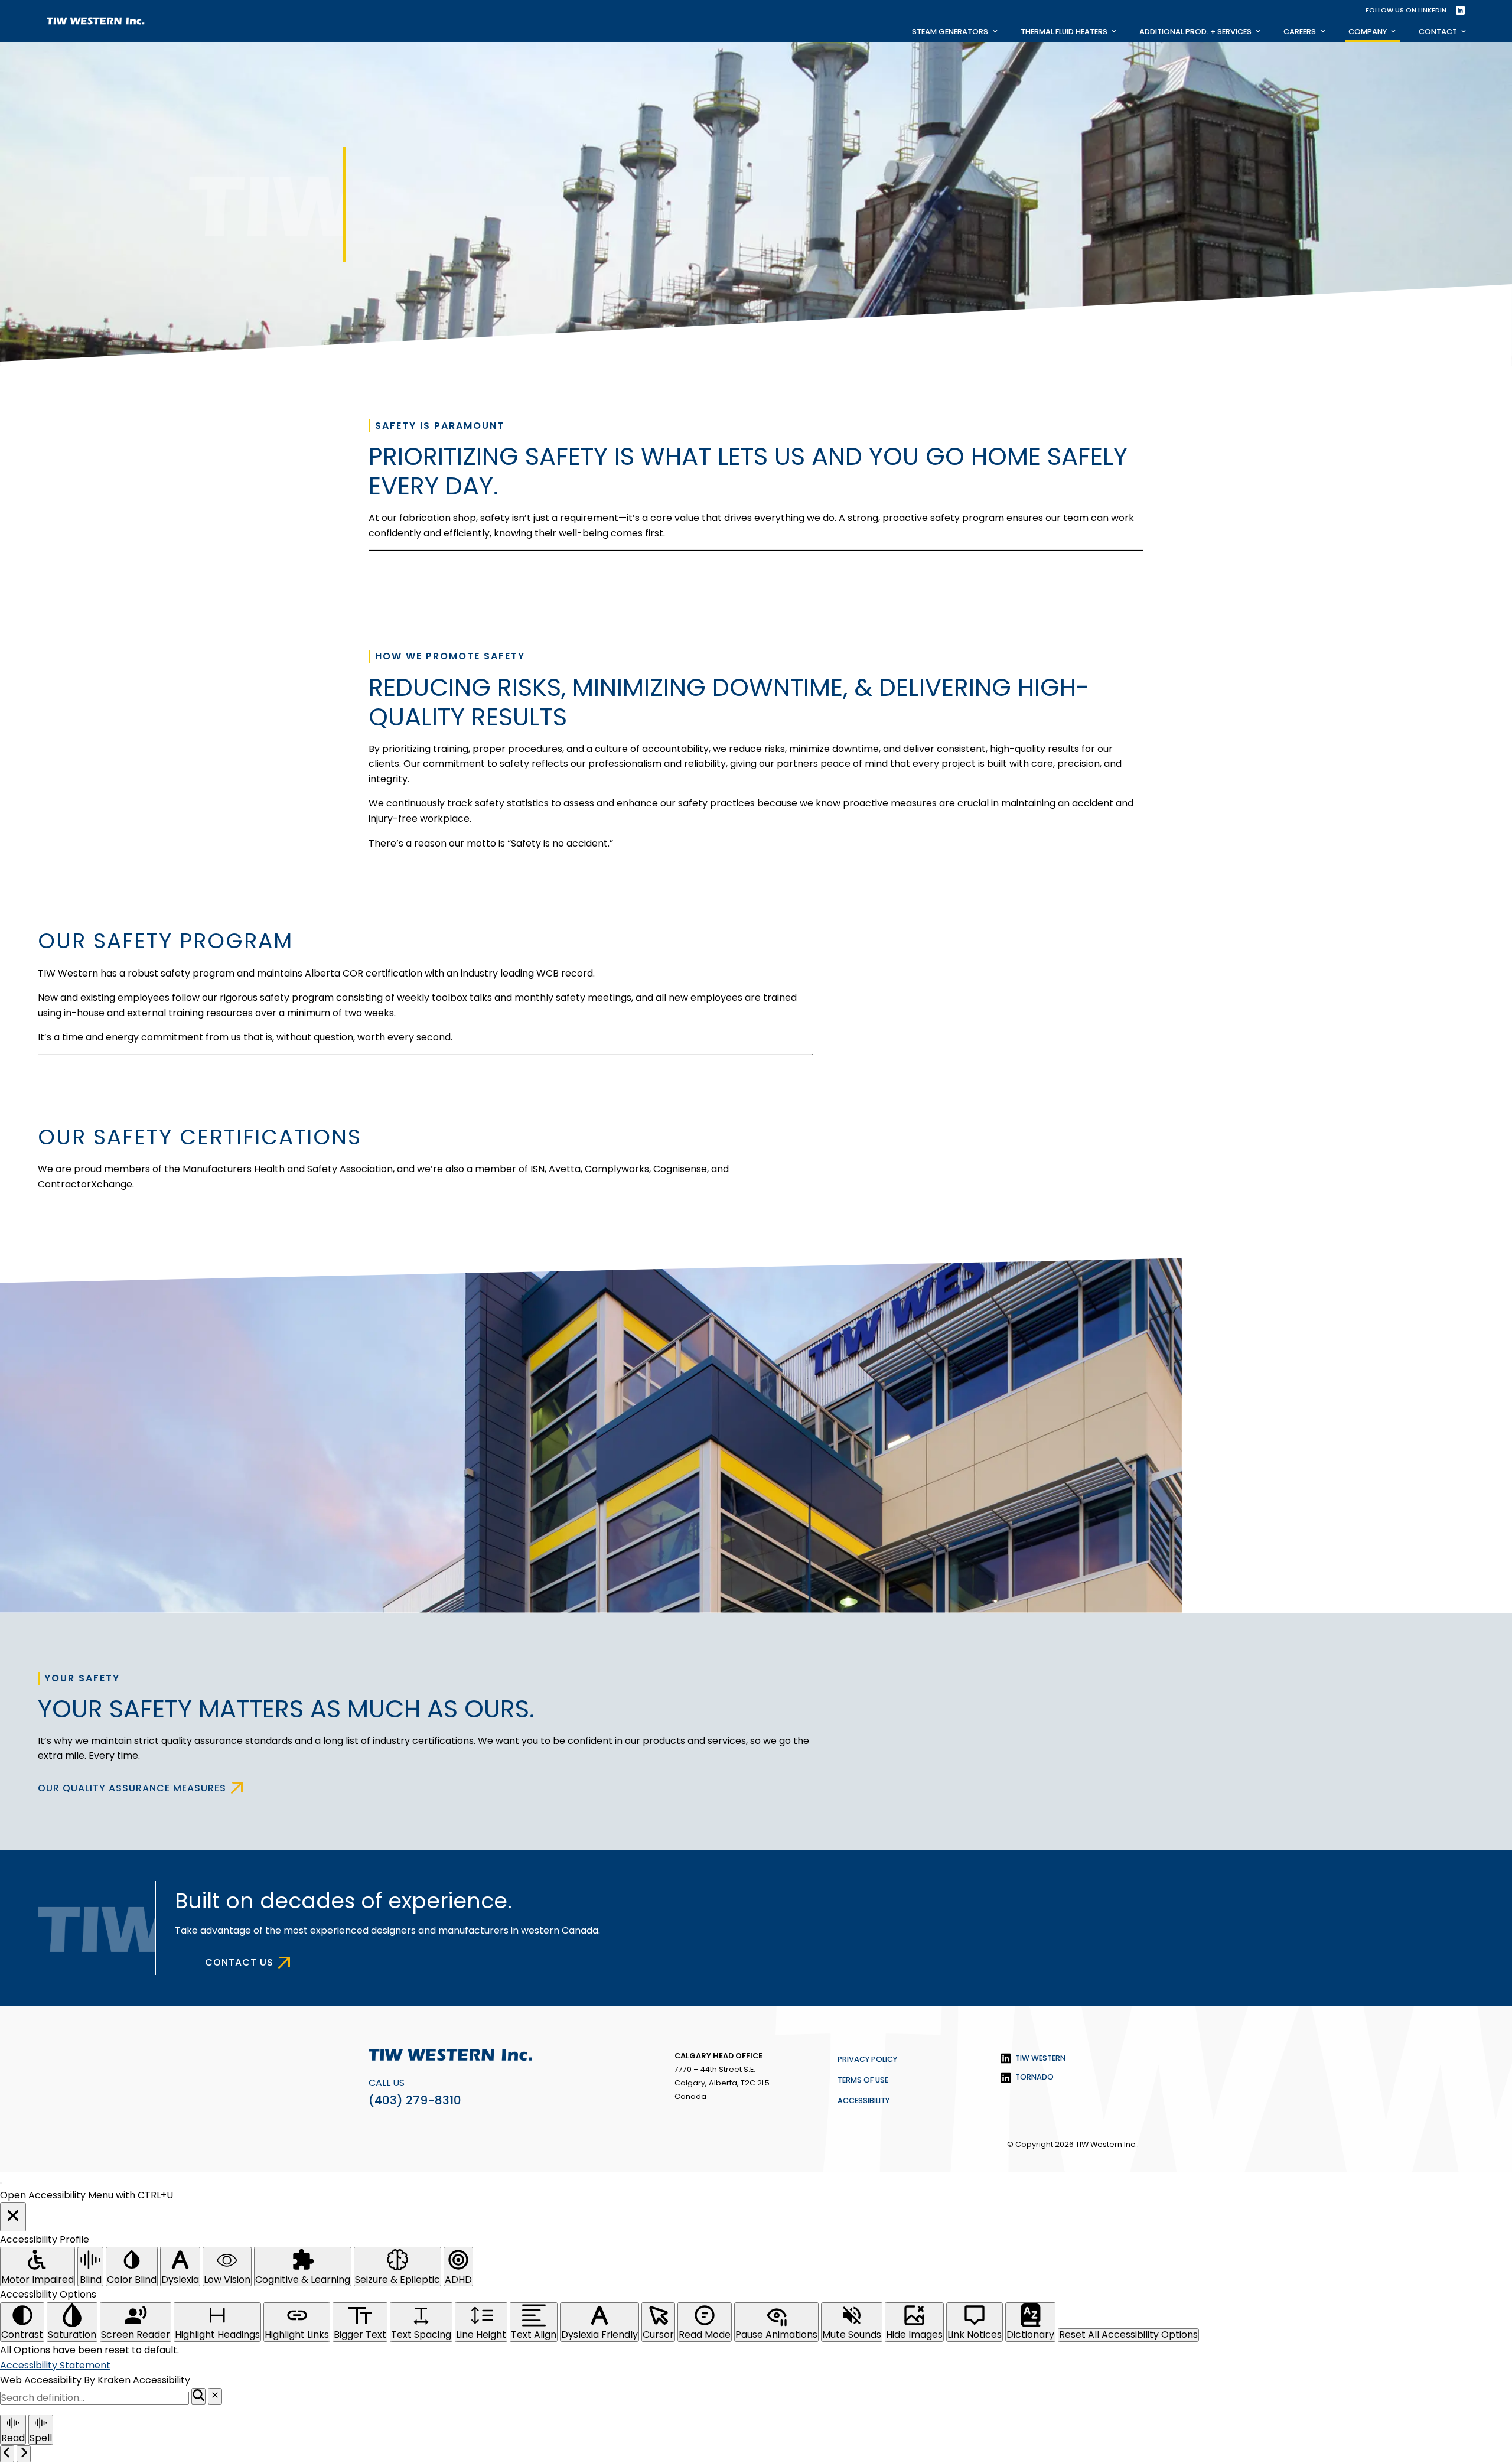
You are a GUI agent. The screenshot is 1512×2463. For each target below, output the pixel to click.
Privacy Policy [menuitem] (867, 2059)
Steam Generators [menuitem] (950, 32)
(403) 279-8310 (415, 2100)
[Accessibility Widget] (1, 2183)
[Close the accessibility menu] (13, 2217)
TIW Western (1040, 2058)
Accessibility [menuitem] (863, 2101)
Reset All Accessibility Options (1128, 2335)
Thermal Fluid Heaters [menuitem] (1064, 32)
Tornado (1034, 2077)
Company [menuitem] (1368, 32)
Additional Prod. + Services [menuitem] (1195, 32)
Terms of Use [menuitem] (863, 2080)
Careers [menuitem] (1300, 32)
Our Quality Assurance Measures (132, 1788)
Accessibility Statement (55, 2365)
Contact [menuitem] (1438, 32)
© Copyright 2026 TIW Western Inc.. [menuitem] (1073, 2144)
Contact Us (239, 1962)
